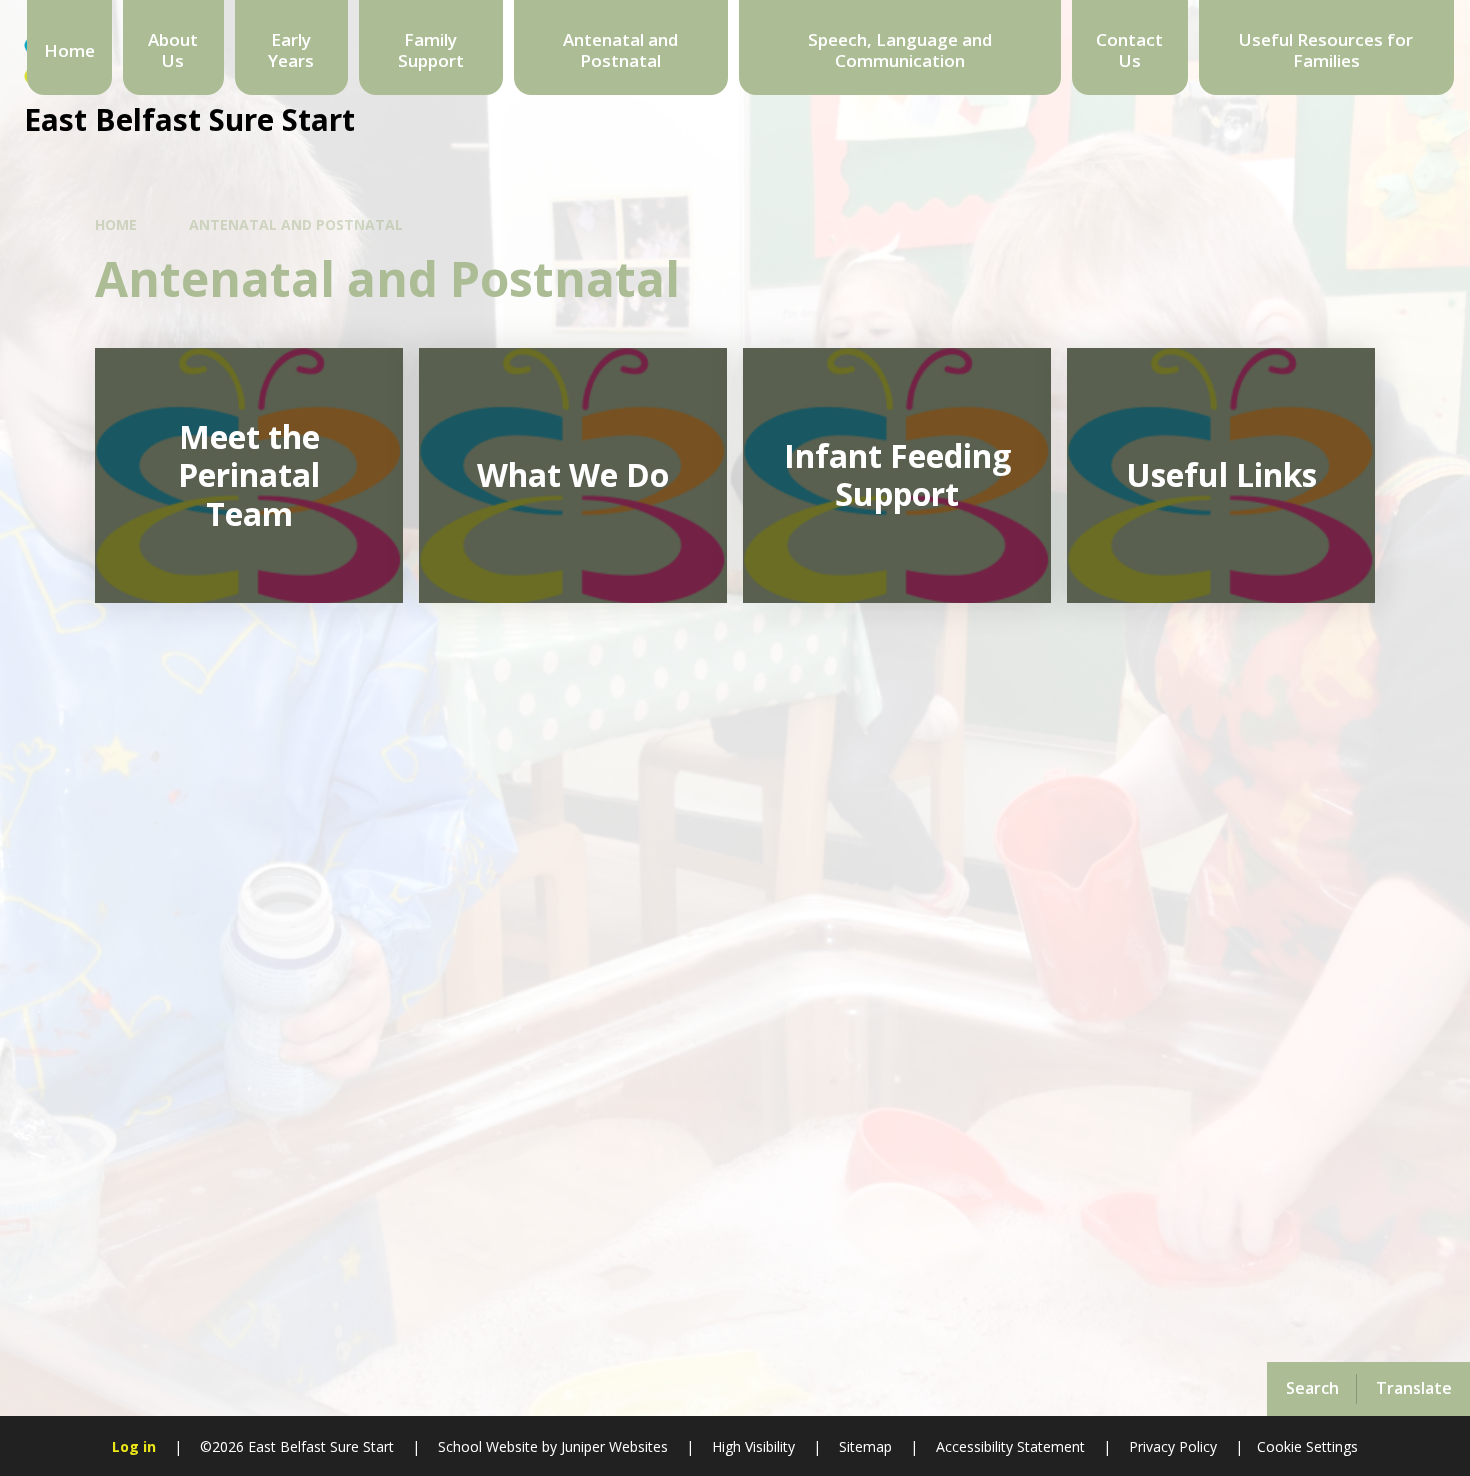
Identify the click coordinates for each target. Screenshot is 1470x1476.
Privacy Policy (1173, 1446)
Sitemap (865, 1446)
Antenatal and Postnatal (296, 224)
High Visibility (753, 1446)
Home (116, 224)
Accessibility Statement (1010, 1446)
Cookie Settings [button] (1307, 1446)
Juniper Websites (612, 1446)
